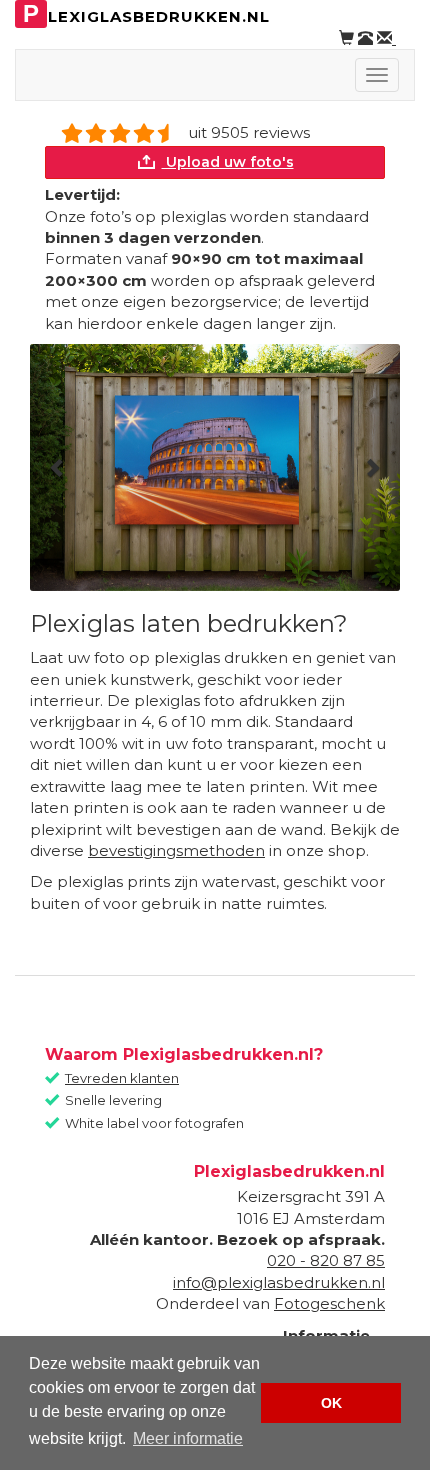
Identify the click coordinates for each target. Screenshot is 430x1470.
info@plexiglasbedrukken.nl (279, 1282)
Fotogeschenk (329, 1303)
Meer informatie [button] (188, 1438)
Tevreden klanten (122, 1078)
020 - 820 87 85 (326, 1260)
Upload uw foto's (228, 162)
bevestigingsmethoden (176, 850)
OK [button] (331, 1403)
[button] (58, 467)
